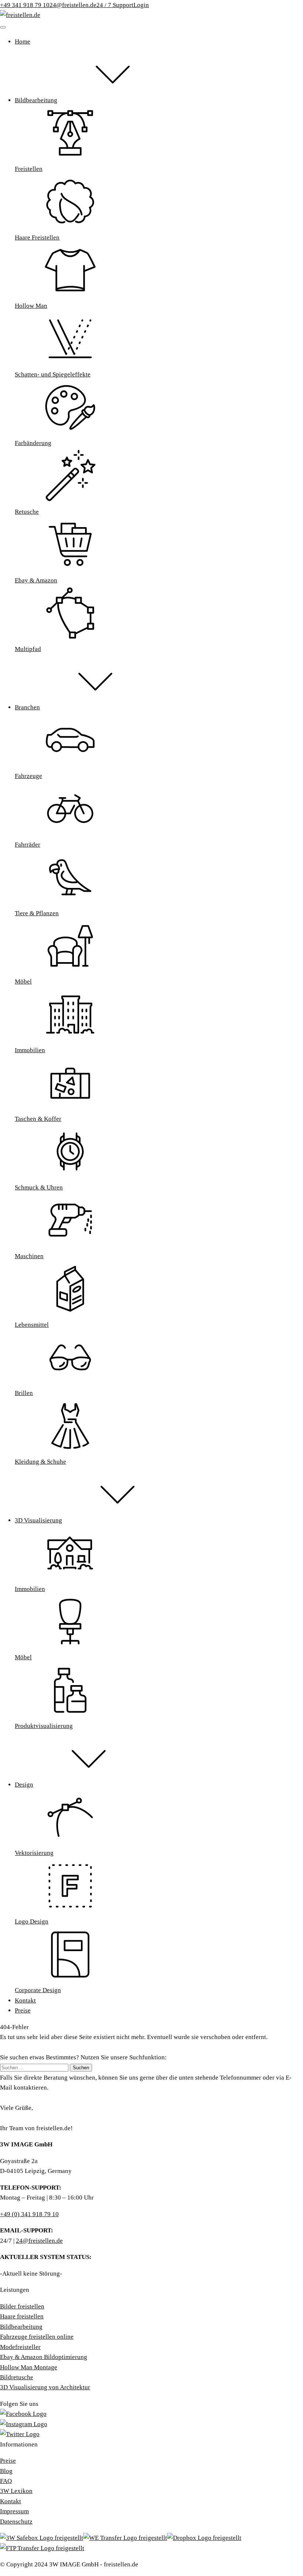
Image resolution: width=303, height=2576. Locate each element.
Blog (6, 2471)
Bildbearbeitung (21, 2327)
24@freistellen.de (73, 5)
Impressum (14, 2511)
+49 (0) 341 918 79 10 (29, 2214)
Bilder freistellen (22, 2306)
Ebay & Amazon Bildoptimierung (44, 2357)
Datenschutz (16, 2522)
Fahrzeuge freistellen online (37, 2337)
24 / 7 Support (115, 5)
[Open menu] (3, 27)
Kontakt (11, 2501)
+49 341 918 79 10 (25, 5)
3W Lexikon (16, 2491)
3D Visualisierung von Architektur (45, 2387)
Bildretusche (17, 2377)
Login (141, 5)
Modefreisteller (20, 2347)
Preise (8, 2461)
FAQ (6, 2481)
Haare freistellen (22, 2316)
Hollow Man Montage (29, 2367)
